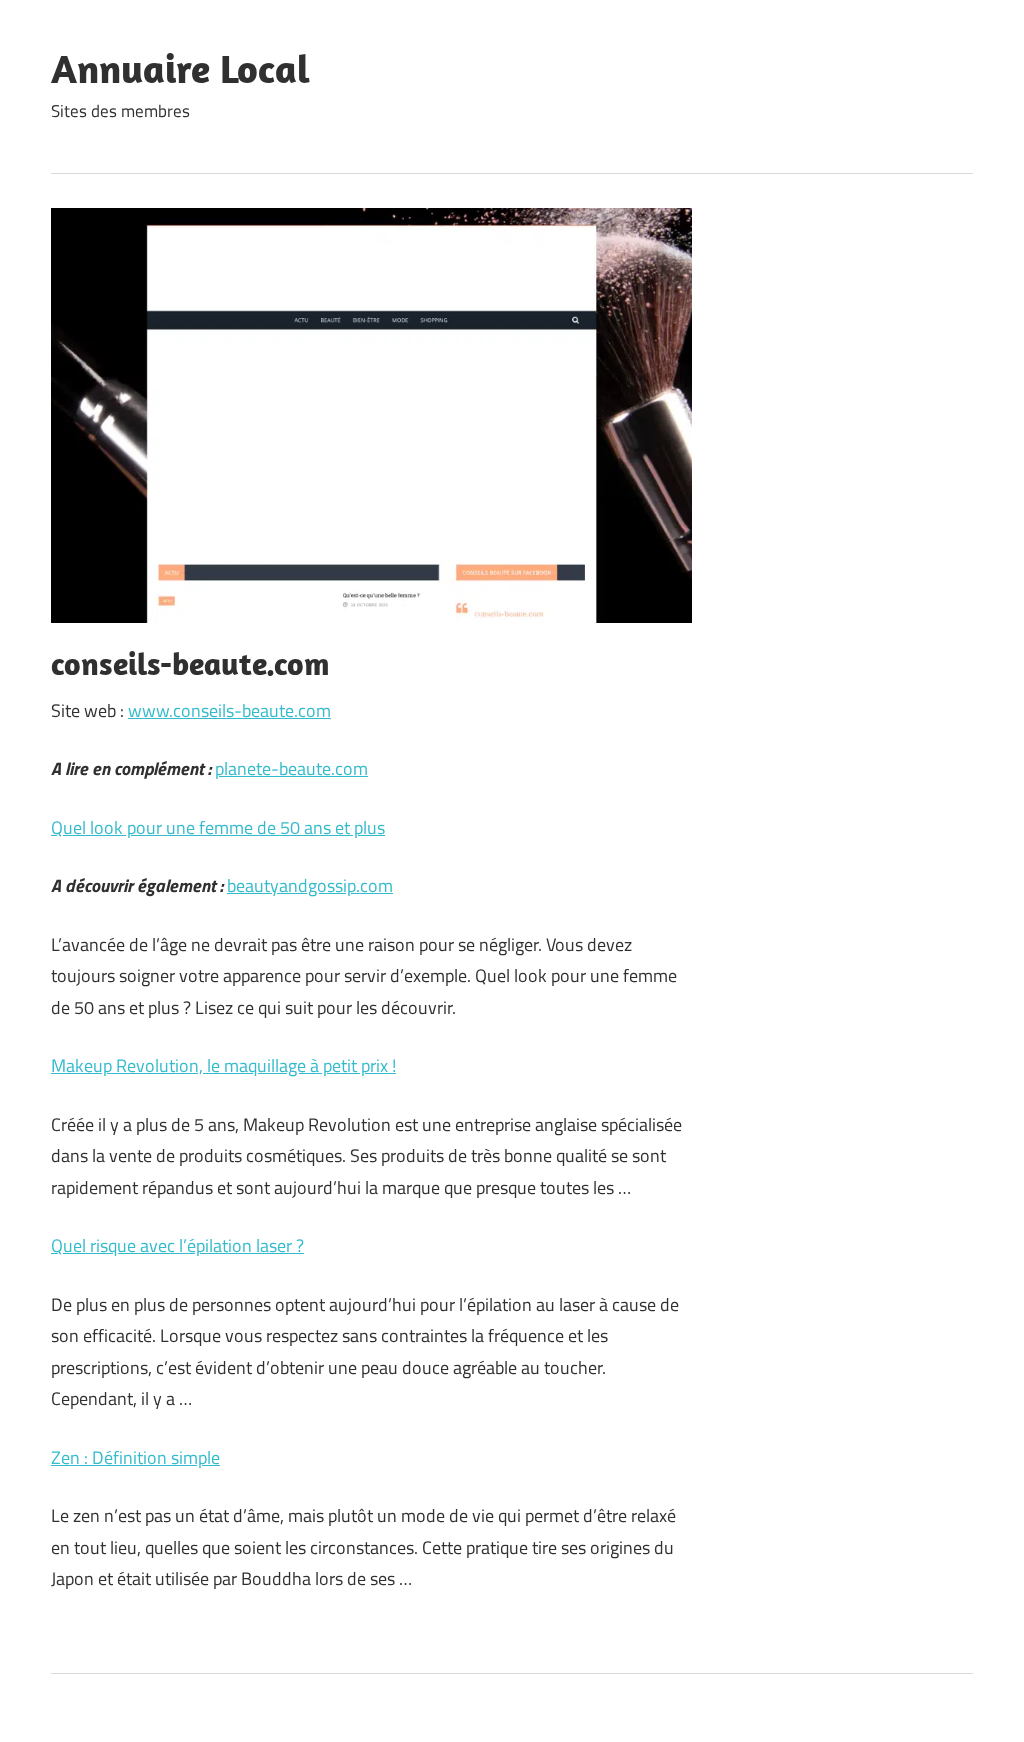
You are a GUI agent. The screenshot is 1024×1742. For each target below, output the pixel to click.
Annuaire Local (180, 68)
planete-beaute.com (291, 768)
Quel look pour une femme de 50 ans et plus (218, 827)
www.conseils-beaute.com (229, 710)
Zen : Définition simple (135, 1457)
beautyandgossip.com (310, 885)
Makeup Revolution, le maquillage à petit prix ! (223, 1065)
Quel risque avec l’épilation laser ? (177, 1245)
